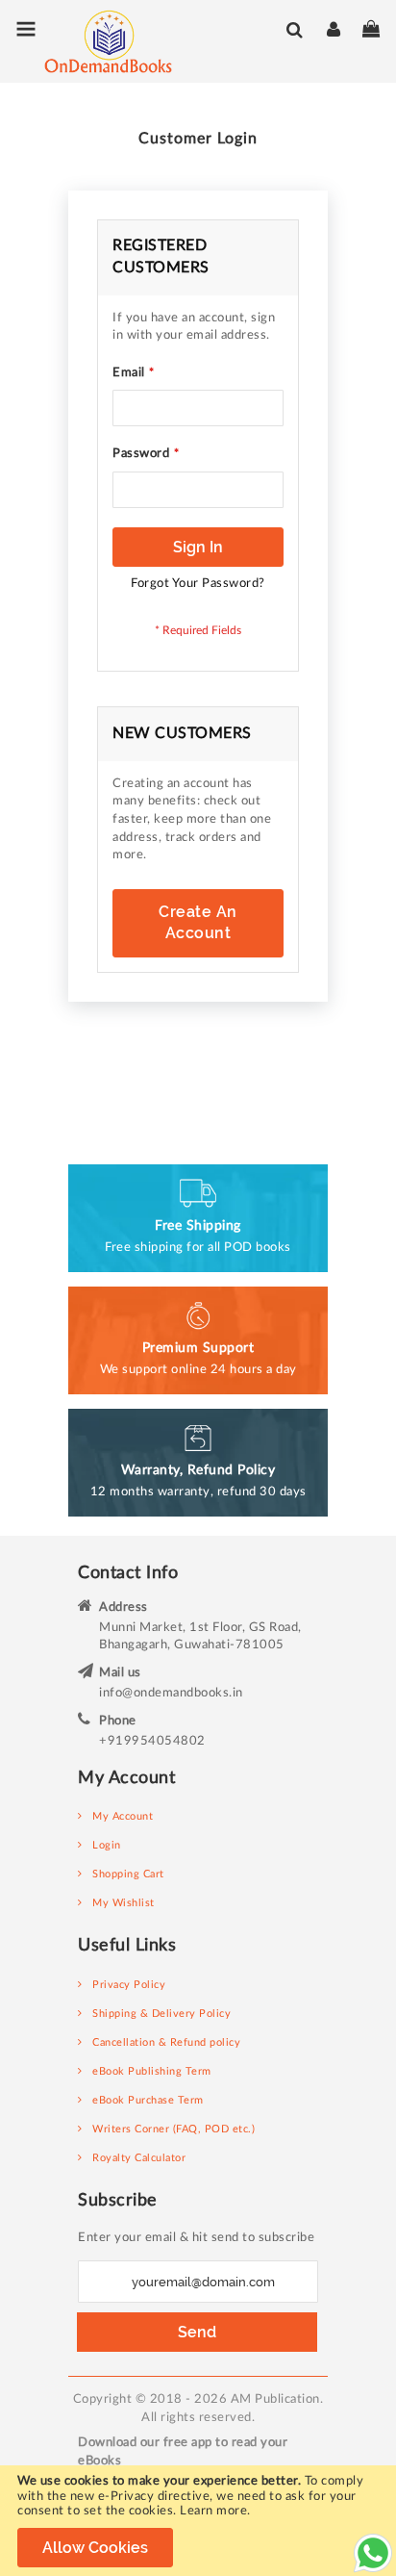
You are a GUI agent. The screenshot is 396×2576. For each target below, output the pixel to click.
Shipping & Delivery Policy (161, 2014)
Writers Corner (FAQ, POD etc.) (173, 2129)
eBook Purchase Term (148, 2100)
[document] (198, 2521)
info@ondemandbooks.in (171, 1693)
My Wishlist (124, 1903)
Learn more (213, 2511)
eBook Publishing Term (152, 2071)
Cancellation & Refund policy (166, 2042)
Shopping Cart (128, 1874)
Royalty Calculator (139, 2158)
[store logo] (94, 41)
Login (107, 1845)
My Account (123, 1816)
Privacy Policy (129, 1985)
